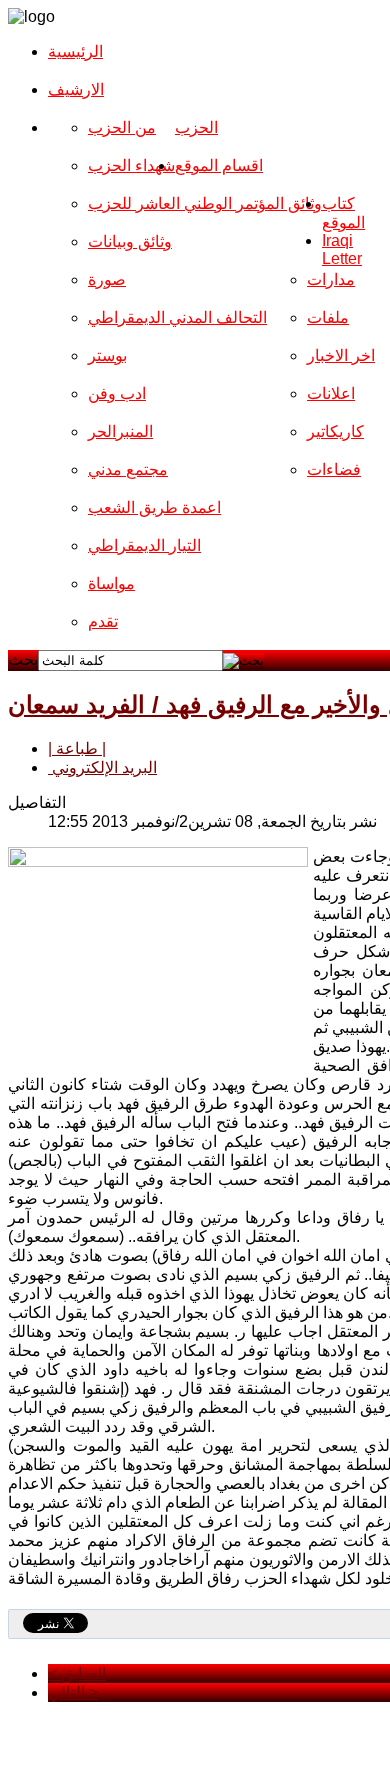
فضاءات (334, 469)
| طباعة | (77, 748)
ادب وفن (117, 393)
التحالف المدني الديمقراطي (177, 317)
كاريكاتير (335, 431)
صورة (107, 279)
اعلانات (331, 393)
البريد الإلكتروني (102, 767)
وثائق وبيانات (130, 241)
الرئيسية (75, 51)
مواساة (111, 583)
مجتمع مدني (128, 469)
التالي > (73, 1692)
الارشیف (76, 89)
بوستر (107, 355)
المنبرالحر (120, 431)
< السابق (77, 1673)
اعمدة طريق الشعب (154, 507)
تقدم (103, 621)
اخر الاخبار (341, 355)
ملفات (328, 317)
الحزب (196, 127)
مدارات (331, 279)
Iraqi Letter (342, 249)
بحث (23, 659)
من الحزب (122, 127)
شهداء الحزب (131, 165)
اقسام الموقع (219, 165)
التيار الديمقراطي (144, 545)
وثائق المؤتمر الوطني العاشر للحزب (205, 203)
